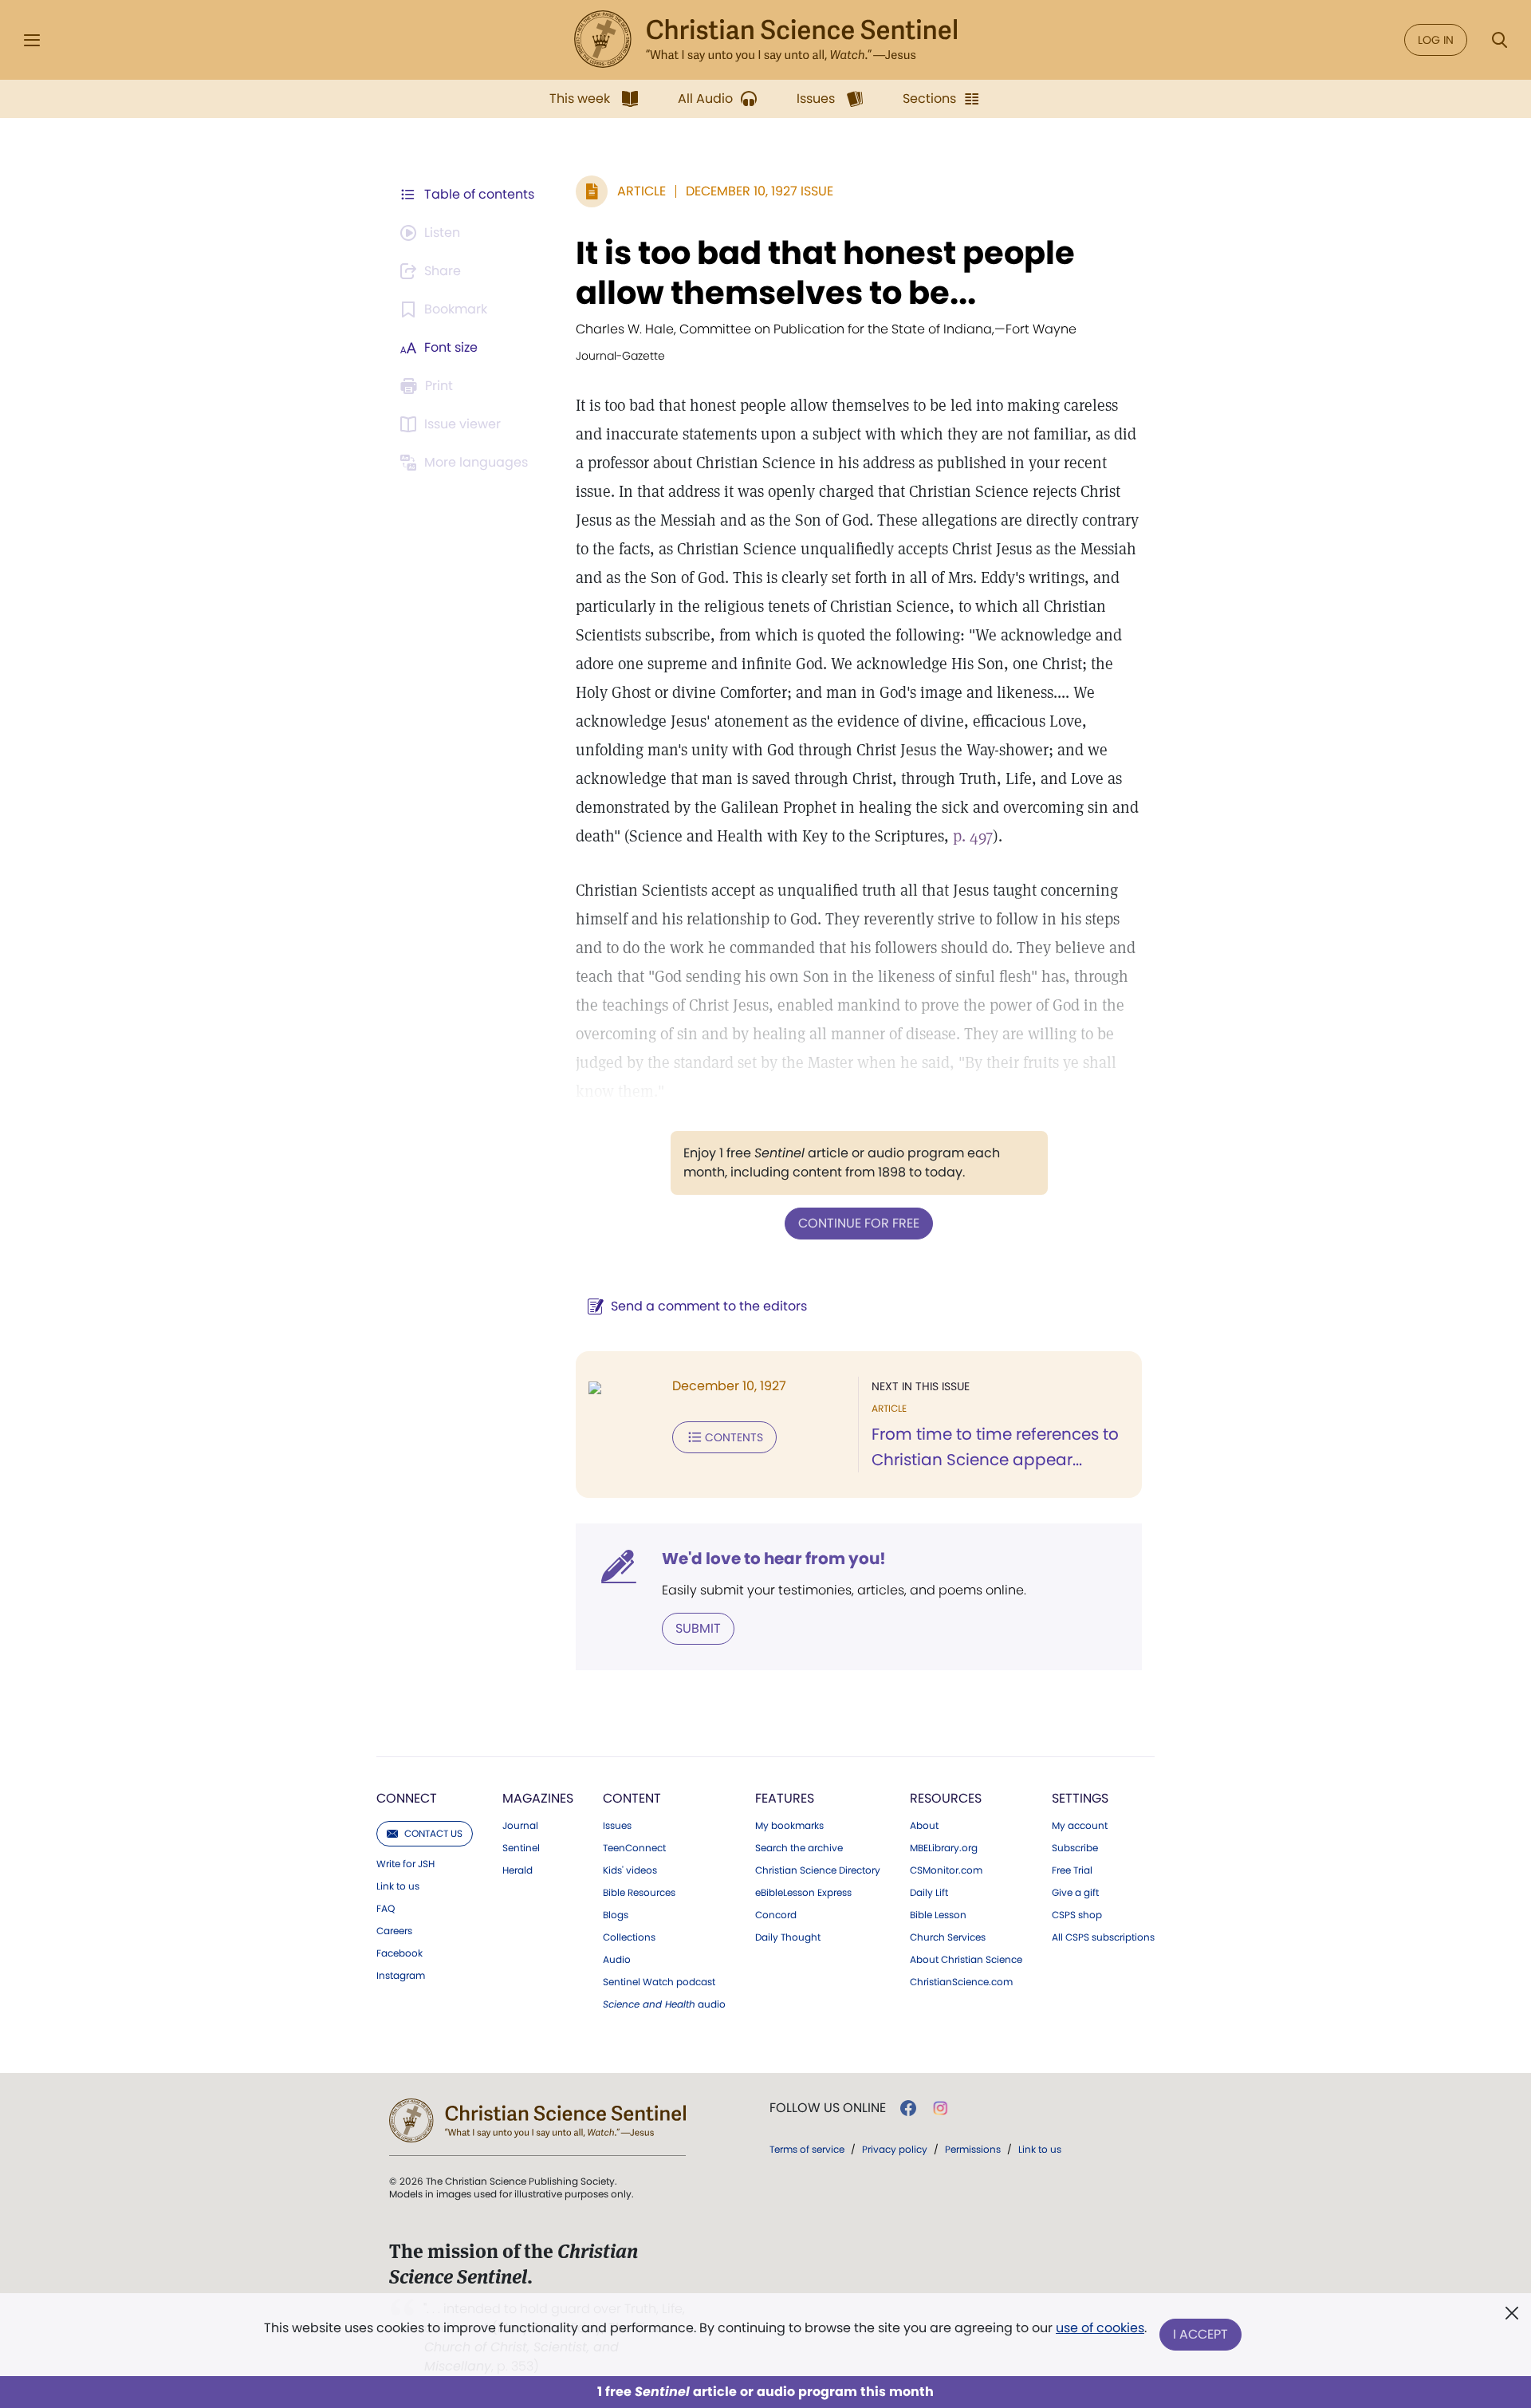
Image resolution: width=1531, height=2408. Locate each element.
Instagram (401, 1976)
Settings (1080, 1798)
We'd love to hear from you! (774, 1559)
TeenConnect (634, 1848)
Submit (698, 1628)
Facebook (399, 1953)
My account (1080, 1826)
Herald (518, 1870)
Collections (629, 1937)
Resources (946, 1798)
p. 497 (973, 836)
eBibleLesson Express (803, 1893)
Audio (617, 1960)
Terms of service (807, 2149)
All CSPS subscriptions (1103, 1937)
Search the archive (799, 1848)
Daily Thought (788, 1937)
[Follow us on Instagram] (941, 2108)
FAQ (386, 1909)
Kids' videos (630, 1870)
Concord (776, 1915)
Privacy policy (895, 2149)
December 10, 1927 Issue (760, 191)
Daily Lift (929, 1893)
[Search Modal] (1499, 40)
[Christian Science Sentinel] (765, 40)
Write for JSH (405, 1864)
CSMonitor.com (946, 1870)
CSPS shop (1077, 1915)
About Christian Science (966, 1960)
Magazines (538, 1798)
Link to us (398, 1886)
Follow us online (828, 2108)
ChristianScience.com (961, 1982)
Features (785, 1798)
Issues (617, 1826)
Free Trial (1072, 1870)
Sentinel (521, 1848)
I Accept (1200, 2334)
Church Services (948, 1937)
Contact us (433, 1833)
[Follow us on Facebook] (908, 2108)
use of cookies (1100, 2328)
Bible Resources (639, 1893)
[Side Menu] (32, 40)
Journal (520, 1826)
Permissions (973, 2149)
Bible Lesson (938, 1915)
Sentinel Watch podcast (659, 1982)
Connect (407, 1798)
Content (632, 1798)
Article (642, 191)
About (924, 1826)
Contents (734, 1437)
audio (664, 2004)
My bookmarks (789, 1826)
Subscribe (1075, 1848)
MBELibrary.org (944, 1848)
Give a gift (1075, 1893)
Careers (394, 1931)
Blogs (616, 1915)
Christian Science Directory (818, 1870)
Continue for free (859, 1223)
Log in (1436, 40)
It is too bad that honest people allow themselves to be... (825, 273)
